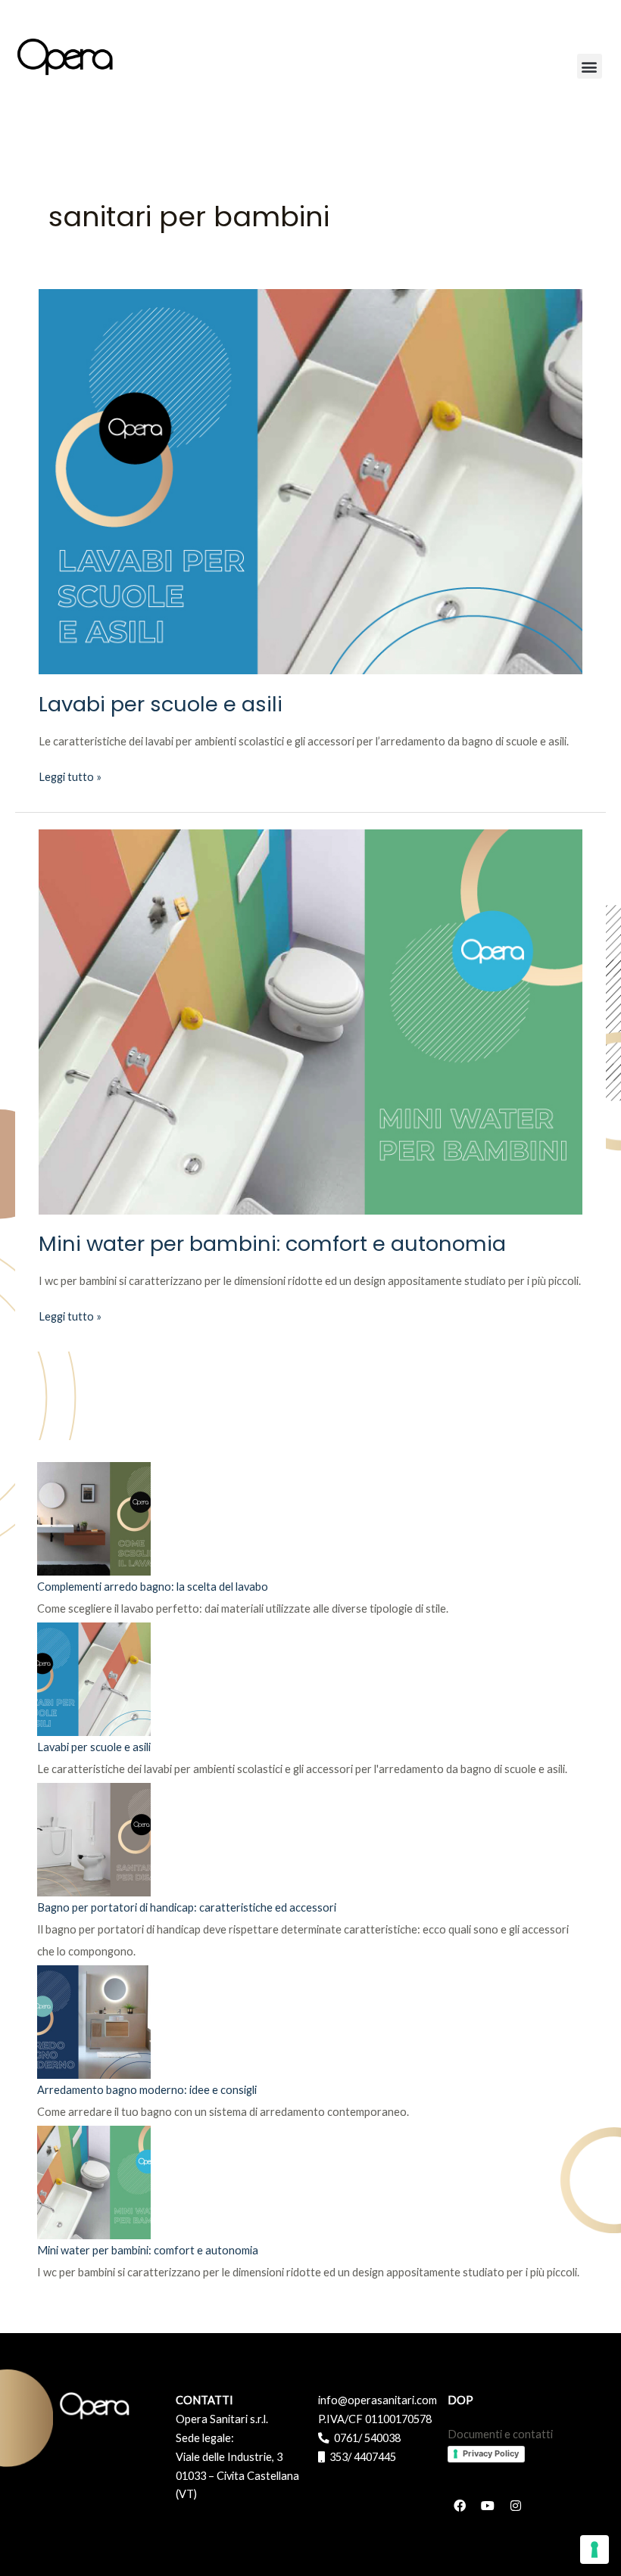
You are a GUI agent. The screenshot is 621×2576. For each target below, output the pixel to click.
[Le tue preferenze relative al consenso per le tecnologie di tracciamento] (594, 2550)
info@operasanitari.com (378, 2400)
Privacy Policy (491, 2453)
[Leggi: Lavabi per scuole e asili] (310, 480)
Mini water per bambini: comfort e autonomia (272, 1244)
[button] (590, 66)
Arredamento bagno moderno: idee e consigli (147, 2090)
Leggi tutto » (70, 776)
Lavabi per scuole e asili (161, 704)
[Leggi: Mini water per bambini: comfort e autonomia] (310, 1020)
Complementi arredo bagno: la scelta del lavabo (153, 1587)
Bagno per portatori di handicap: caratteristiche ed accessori (187, 1907)
